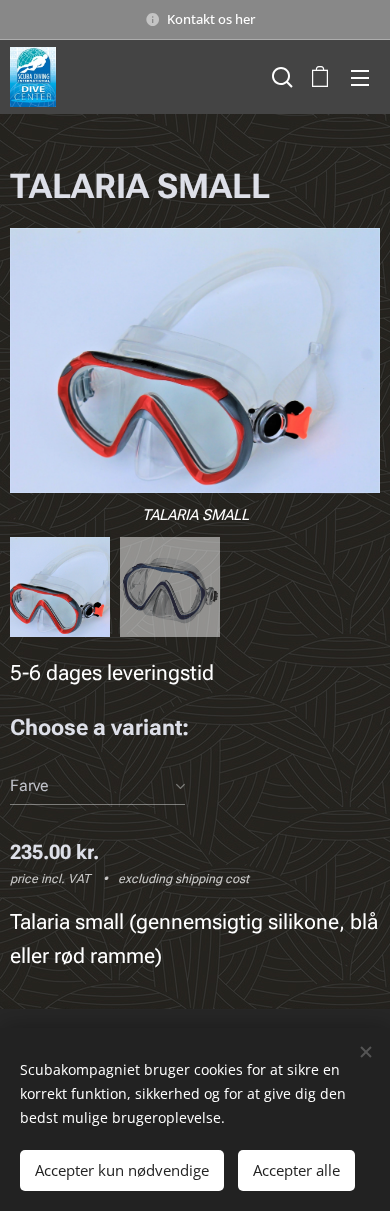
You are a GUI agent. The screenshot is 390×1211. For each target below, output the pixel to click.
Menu (360, 77)
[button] (280, 77)
